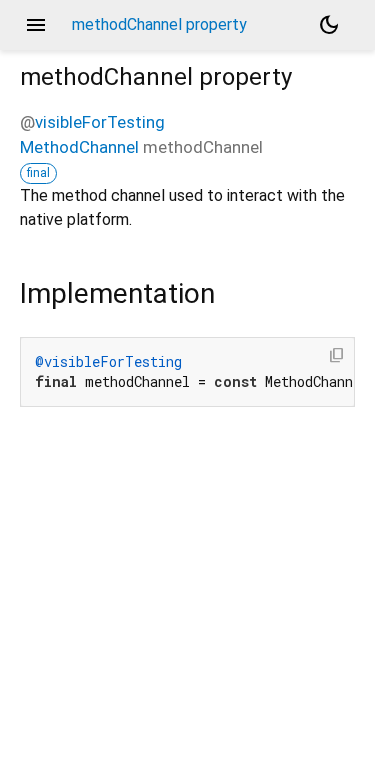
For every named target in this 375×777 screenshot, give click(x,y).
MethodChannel (79, 147)
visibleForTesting (100, 122)
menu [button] (36, 25)
